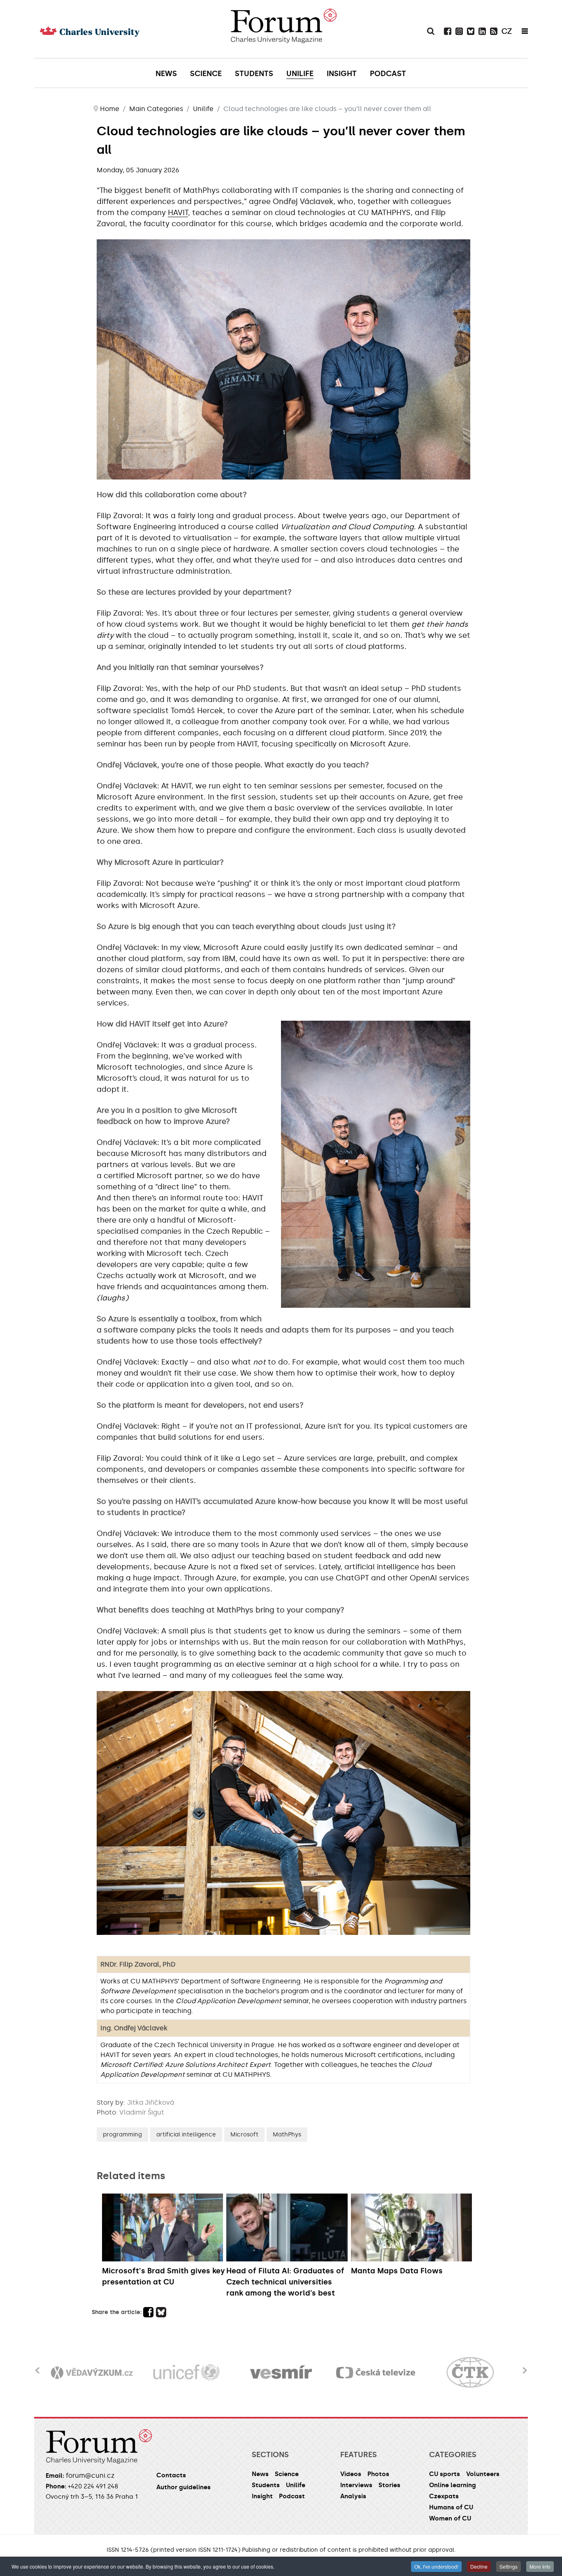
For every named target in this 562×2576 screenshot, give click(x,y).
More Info (540, 2566)
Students (266, 2485)
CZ (507, 31)
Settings (509, 2566)
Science (287, 2474)
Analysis (353, 2496)
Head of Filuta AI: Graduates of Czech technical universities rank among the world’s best (285, 2282)
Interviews (356, 2485)
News (260, 2474)
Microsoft (244, 2135)
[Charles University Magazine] (283, 29)
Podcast (292, 2496)
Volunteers (483, 2474)
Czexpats (444, 2496)
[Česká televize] (281, 2373)
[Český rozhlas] (471, 2373)
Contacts (171, 2475)
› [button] (525, 2365)
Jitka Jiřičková (151, 2102)
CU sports (445, 2474)
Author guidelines (183, 2487)
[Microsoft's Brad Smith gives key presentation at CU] (163, 2227)
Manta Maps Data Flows (397, 2271)
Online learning (453, 2485)
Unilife (296, 2485)
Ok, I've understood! (436, 2566)
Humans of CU (451, 2507)
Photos (378, 2474)
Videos (351, 2474)
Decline (479, 2566)
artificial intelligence (186, 2135)
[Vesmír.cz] (187, 2373)
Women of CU (450, 2518)
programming (122, 2135)
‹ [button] (37, 2365)
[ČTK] (376, 2373)
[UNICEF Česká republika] (92, 2373)
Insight (262, 2496)
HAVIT (178, 213)
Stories (389, 2485)
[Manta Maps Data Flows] (411, 2227)
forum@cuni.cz (90, 2475)
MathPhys (287, 2135)
